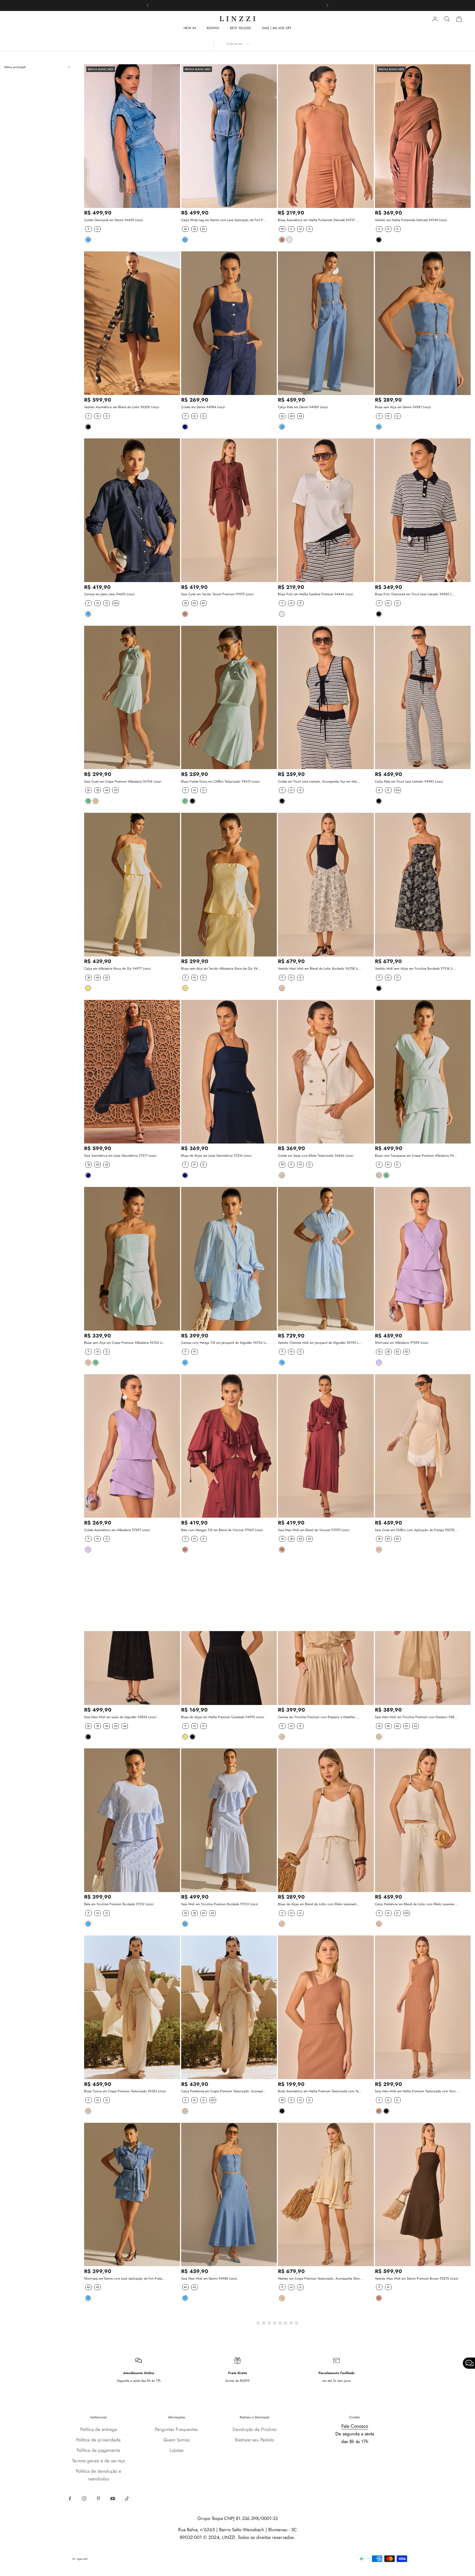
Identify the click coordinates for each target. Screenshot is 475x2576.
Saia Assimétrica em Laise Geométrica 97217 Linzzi (120, 1156)
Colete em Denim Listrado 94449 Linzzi (306, 2466)
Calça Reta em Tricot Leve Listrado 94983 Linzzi (409, 781)
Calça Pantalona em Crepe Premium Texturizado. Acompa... (224, 2091)
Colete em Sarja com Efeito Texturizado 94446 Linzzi (316, 1156)
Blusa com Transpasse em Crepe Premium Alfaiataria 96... (416, 1156)
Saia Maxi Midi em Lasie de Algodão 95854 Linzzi (120, 1717)
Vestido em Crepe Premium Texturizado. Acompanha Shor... (320, 2279)
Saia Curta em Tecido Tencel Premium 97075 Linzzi (217, 594)
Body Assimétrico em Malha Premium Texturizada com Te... (320, 2091)
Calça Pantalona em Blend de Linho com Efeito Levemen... (416, 1904)
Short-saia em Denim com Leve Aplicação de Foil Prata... (125, 2279)
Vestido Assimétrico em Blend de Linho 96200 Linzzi (122, 407)
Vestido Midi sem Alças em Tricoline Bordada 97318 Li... (415, 969)
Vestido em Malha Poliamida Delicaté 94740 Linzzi (411, 220)
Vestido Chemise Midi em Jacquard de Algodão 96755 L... (320, 1343)
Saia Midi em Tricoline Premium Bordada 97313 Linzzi (220, 1904)
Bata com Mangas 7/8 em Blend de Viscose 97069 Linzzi (222, 1530)
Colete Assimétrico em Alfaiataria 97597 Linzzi (117, 1530)
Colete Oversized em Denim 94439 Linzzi (114, 220)
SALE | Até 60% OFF (277, 28)
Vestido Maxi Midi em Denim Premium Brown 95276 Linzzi (417, 2279)
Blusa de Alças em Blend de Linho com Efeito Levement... (319, 1904)
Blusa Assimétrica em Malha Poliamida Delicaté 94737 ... (319, 220)
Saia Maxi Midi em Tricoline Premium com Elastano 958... (416, 1717)
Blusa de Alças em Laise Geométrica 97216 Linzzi (216, 1156)
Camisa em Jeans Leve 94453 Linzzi (109, 594)
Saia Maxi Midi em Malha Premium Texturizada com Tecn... (417, 2091)
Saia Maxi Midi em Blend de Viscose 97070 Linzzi (314, 1530)
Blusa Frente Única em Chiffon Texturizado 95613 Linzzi (220, 781)
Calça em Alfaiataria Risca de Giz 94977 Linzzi (118, 969)
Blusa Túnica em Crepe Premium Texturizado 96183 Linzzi (125, 2091)
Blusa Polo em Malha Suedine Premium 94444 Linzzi (316, 594)
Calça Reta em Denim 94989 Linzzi (303, 407)
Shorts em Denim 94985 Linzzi (203, 2466)
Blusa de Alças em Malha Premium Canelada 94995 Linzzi (223, 1717)
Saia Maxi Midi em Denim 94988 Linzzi (209, 2279)
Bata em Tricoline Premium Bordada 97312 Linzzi (119, 1904)
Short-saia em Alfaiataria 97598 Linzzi (402, 1343)
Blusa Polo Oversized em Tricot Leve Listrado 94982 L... (415, 594)
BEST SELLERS (241, 28)
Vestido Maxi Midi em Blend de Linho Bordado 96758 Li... (320, 969)
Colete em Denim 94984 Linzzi (203, 407)
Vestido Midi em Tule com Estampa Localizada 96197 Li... (416, 2466)
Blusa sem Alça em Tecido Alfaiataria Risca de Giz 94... (221, 969)
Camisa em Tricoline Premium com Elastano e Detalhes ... (319, 1717)
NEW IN (190, 28)
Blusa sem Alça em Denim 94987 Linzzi (403, 407)
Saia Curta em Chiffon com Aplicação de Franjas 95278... (416, 1530)
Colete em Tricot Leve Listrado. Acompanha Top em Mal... (319, 781)
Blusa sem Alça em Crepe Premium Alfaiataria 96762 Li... (125, 1343)
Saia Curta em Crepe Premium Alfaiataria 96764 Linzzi (123, 781)
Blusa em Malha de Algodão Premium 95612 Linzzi (121, 2466)
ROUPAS (213, 28)
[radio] (88, 229)
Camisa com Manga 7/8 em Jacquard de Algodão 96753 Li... (225, 1343)
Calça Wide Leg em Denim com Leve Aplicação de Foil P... (223, 220)
